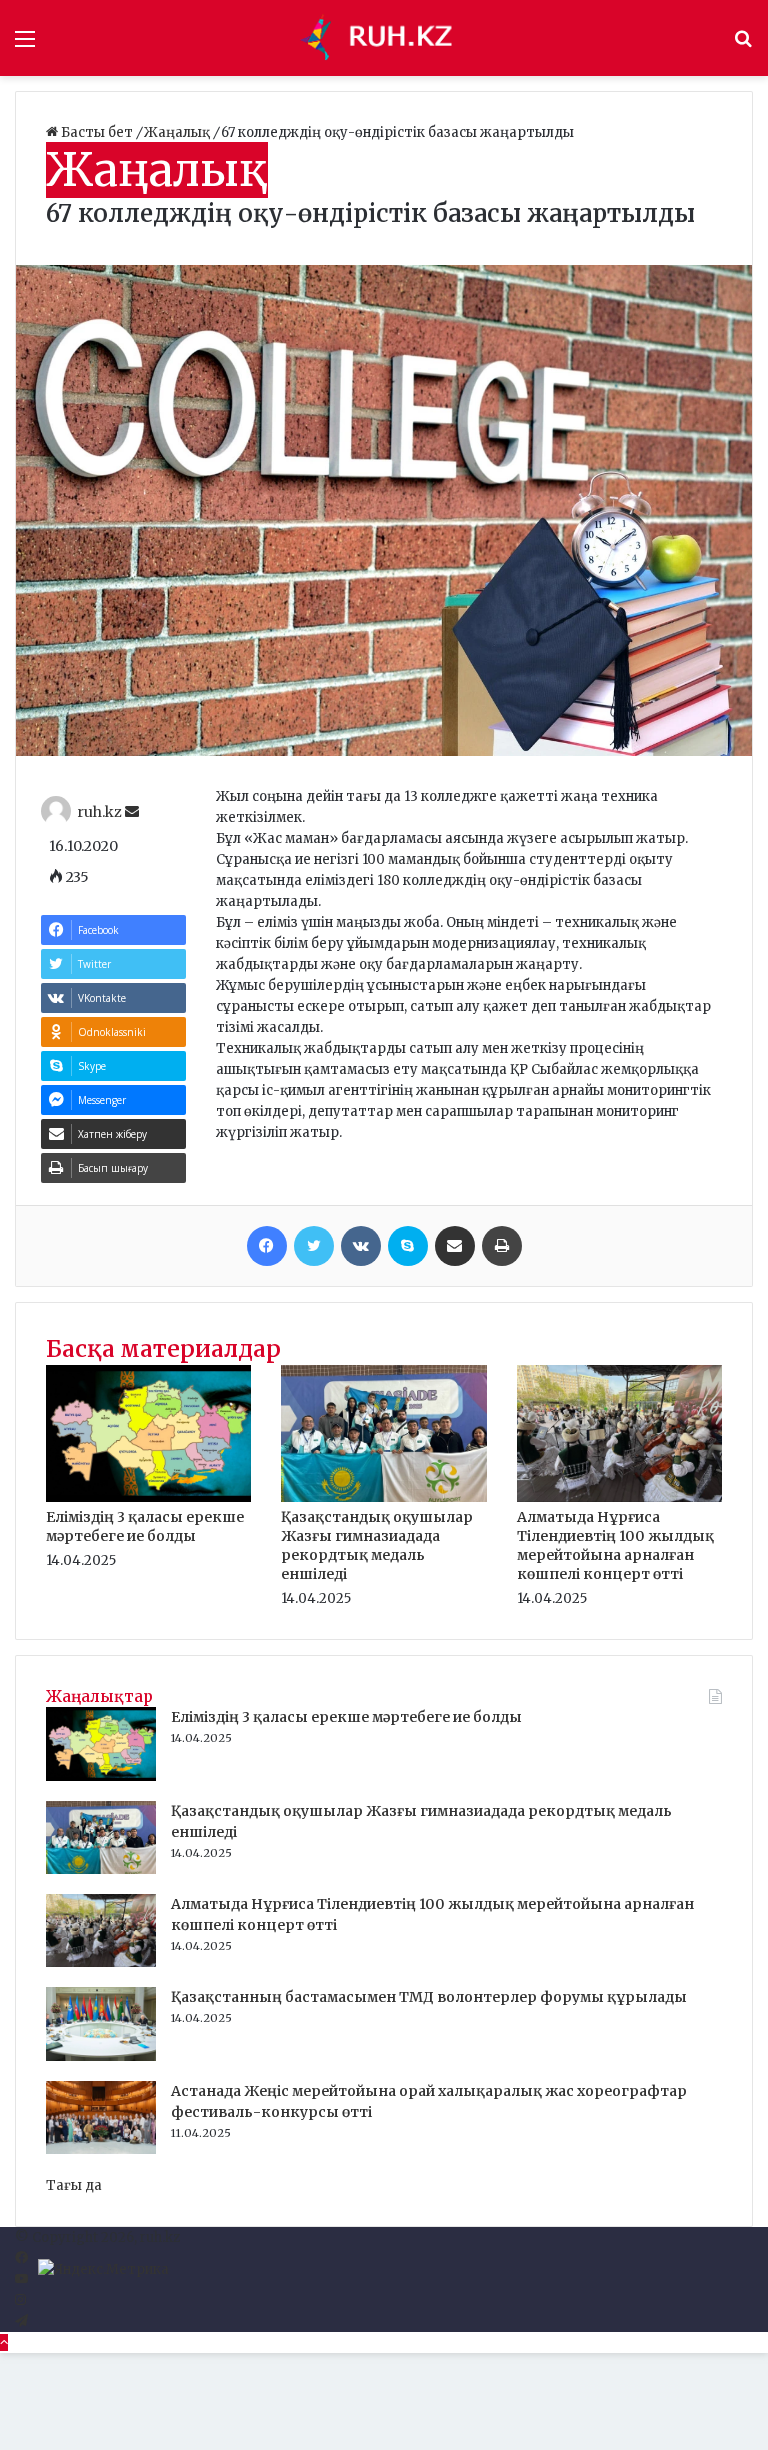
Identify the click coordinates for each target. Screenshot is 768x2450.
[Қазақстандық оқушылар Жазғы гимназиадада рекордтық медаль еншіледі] (383, 1497)
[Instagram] (20, 2300)
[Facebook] (267, 1246)
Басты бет (97, 132)
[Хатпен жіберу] (455, 1246)
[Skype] (408, 1246)
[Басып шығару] (502, 1246)
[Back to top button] (4, 2342)
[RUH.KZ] (384, 38)
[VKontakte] (361, 1246)
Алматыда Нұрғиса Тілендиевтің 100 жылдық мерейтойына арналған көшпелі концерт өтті (615, 1545)
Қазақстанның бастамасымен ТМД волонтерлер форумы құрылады (429, 1997)
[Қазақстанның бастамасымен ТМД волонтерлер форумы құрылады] (101, 2056)
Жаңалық (178, 132)
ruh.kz (99, 812)
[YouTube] (21, 2279)
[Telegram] (21, 2321)
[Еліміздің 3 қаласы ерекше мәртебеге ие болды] (148, 1497)
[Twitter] (314, 1246)
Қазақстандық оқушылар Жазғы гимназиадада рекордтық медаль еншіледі (377, 1545)
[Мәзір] (25, 45)
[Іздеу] (743, 45)
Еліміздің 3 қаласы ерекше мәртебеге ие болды (145, 1526)
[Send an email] (132, 812)
